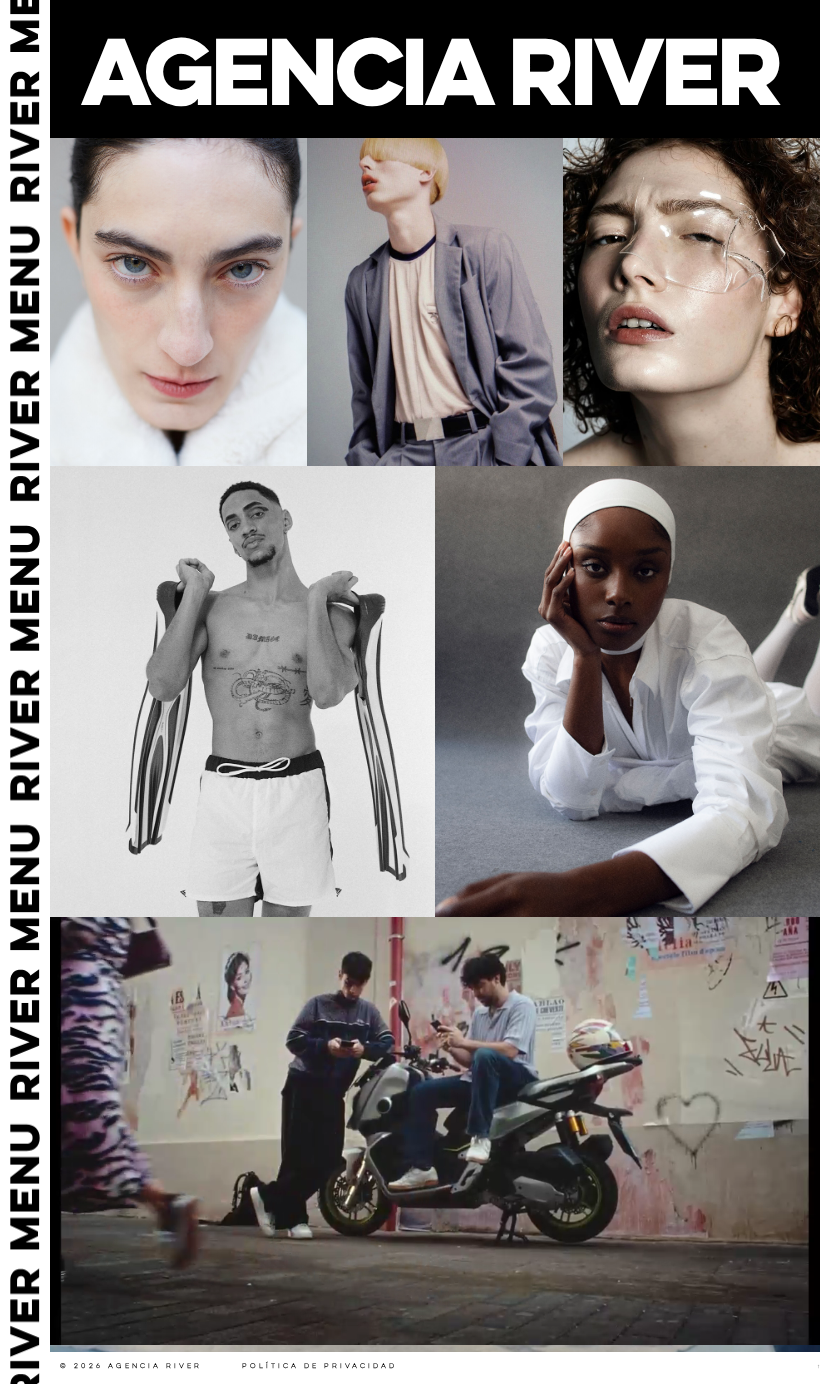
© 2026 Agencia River (131, 1366)
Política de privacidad (319, 1366)
